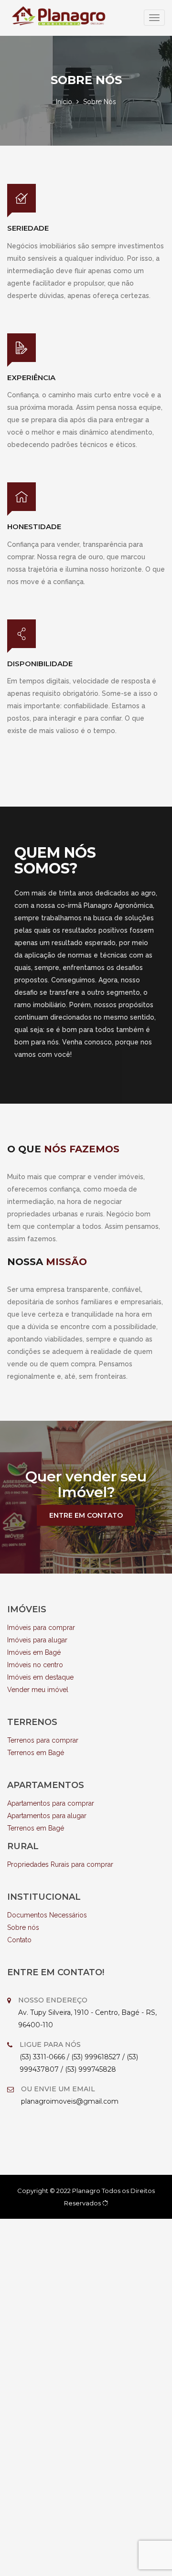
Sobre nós (23, 1927)
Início (64, 102)
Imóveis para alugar (37, 1640)
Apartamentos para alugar (47, 1816)
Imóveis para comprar (41, 1628)
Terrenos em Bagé (36, 1753)
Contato (19, 1940)
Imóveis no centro (35, 1665)
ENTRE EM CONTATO (86, 1515)
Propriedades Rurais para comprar (60, 1864)
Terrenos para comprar (43, 1740)
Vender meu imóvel (38, 1690)
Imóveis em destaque (40, 1677)
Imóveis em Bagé (34, 1652)
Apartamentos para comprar (51, 1803)
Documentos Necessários (47, 1915)
